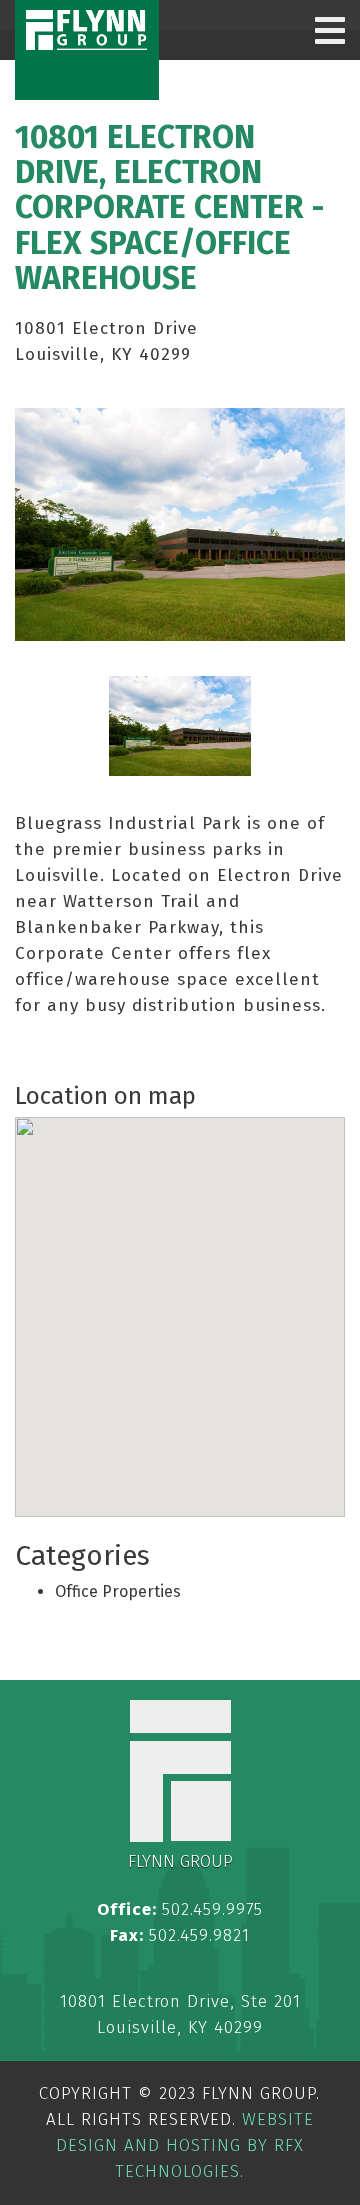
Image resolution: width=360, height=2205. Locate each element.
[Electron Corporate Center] (180, 726)
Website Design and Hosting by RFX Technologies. (185, 2145)
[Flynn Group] (87, 30)
